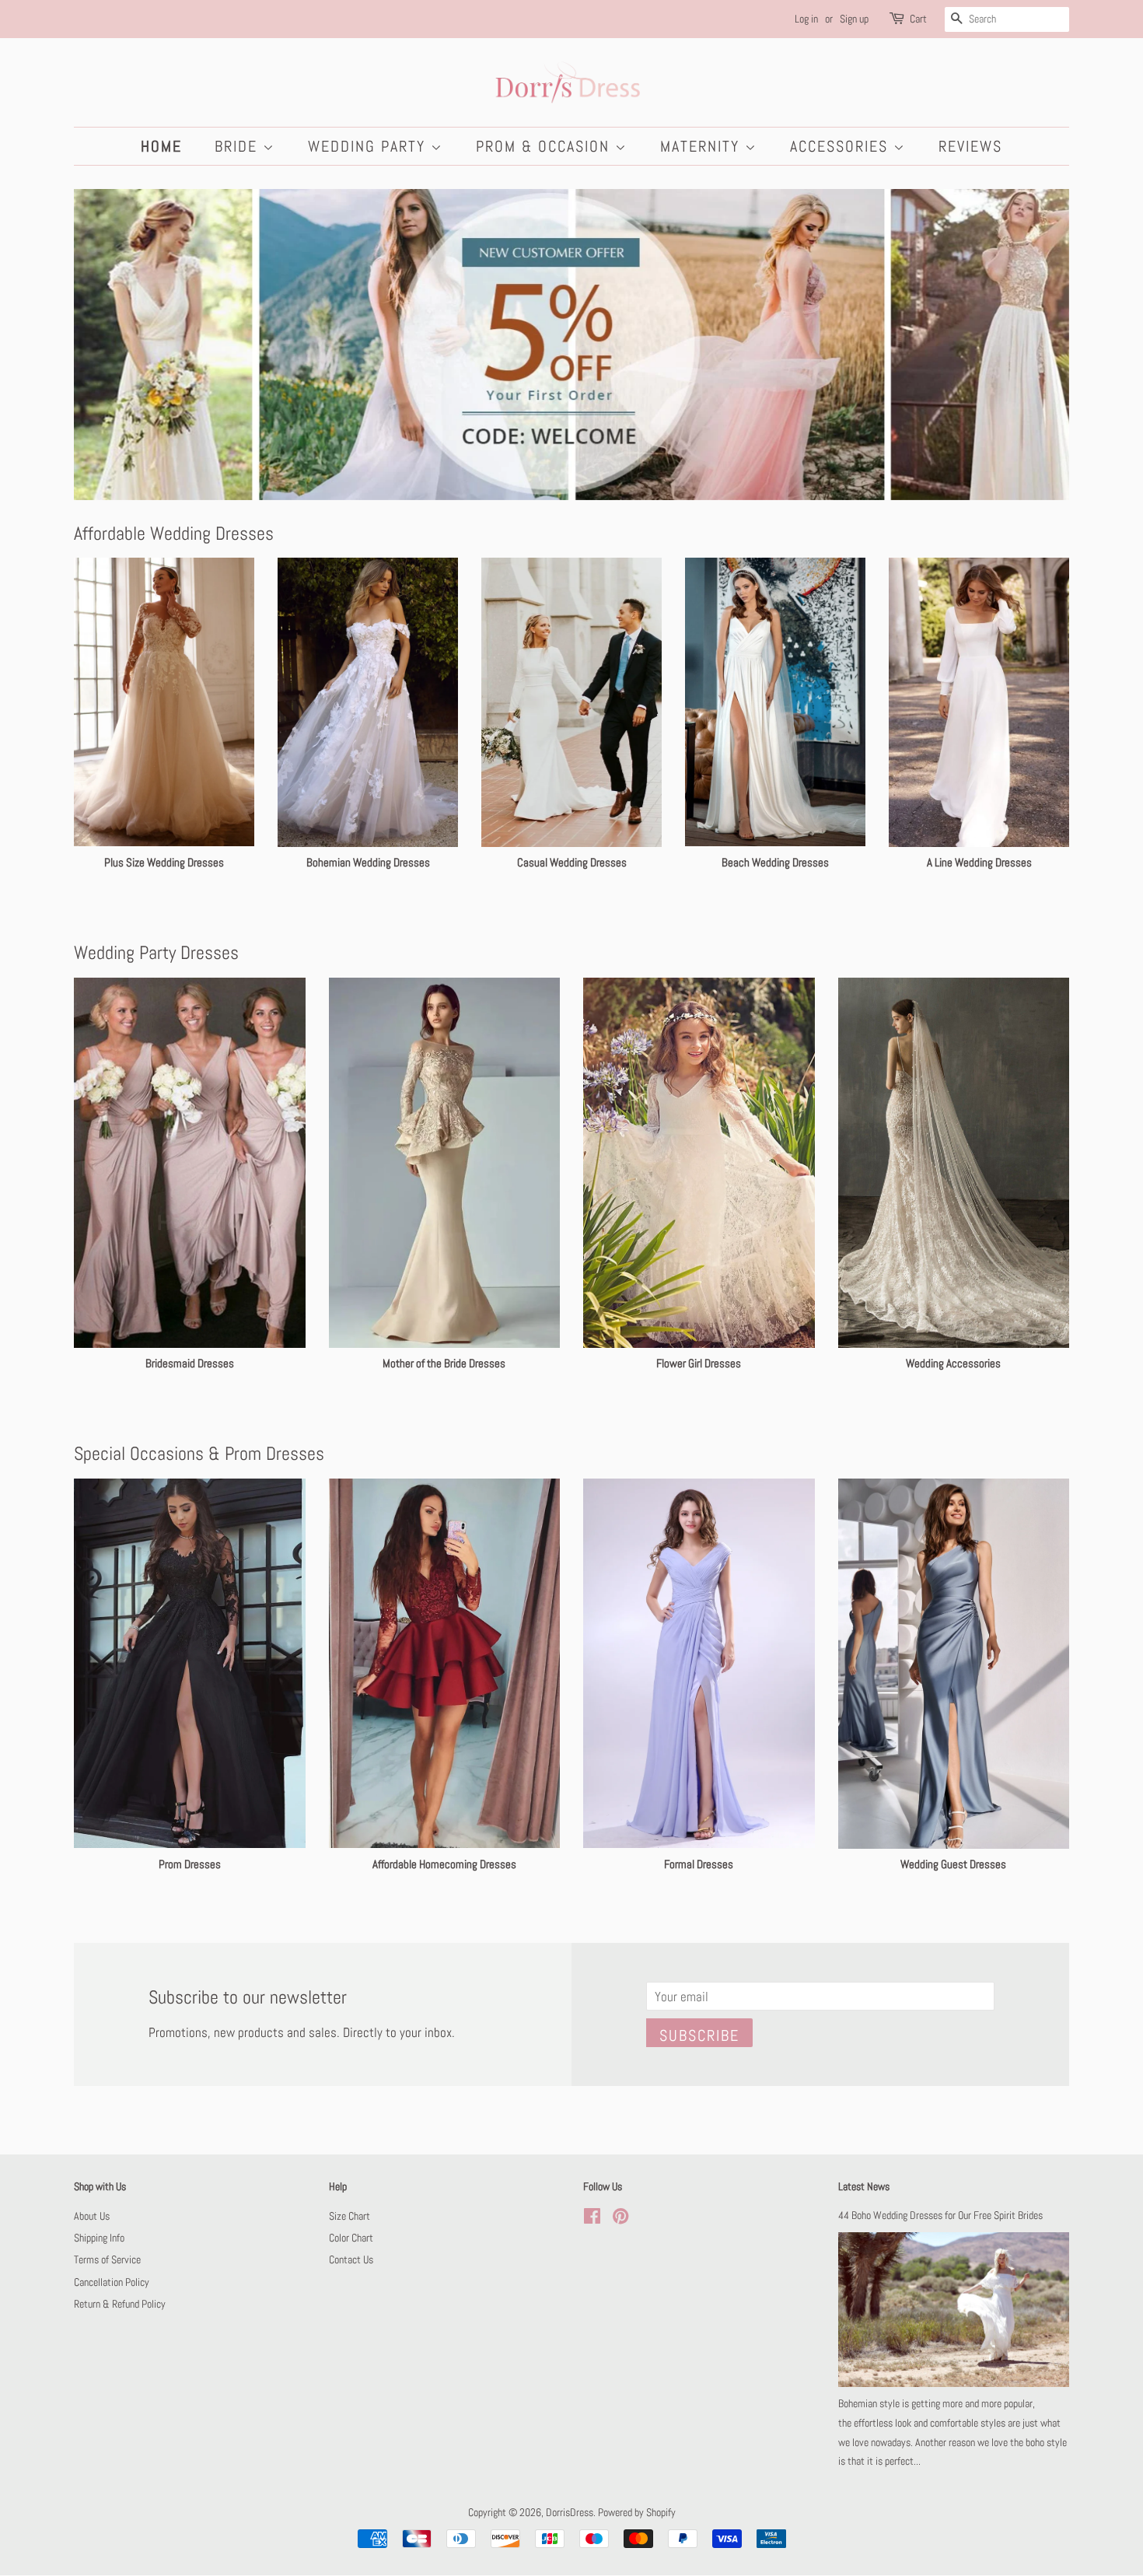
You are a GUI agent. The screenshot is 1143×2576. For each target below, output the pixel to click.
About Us (92, 2216)
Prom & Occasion (545, 146)
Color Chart (351, 2238)
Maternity (703, 146)
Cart (918, 19)
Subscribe (699, 2035)
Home (161, 146)
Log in (806, 19)
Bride (239, 146)
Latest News (864, 2186)
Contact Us (351, 2259)
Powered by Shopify (637, 2512)
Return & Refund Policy (120, 2304)
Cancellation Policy (112, 2282)
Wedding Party (369, 146)
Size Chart (350, 2216)
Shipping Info (99, 2238)
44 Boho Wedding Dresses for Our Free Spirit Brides (940, 2215)
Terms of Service (107, 2259)
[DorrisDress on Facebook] (592, 2219)
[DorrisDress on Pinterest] (620, 2219)
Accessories (842, 146)
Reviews (970, 146)
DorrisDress (570, 2512)
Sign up (854, 19)
